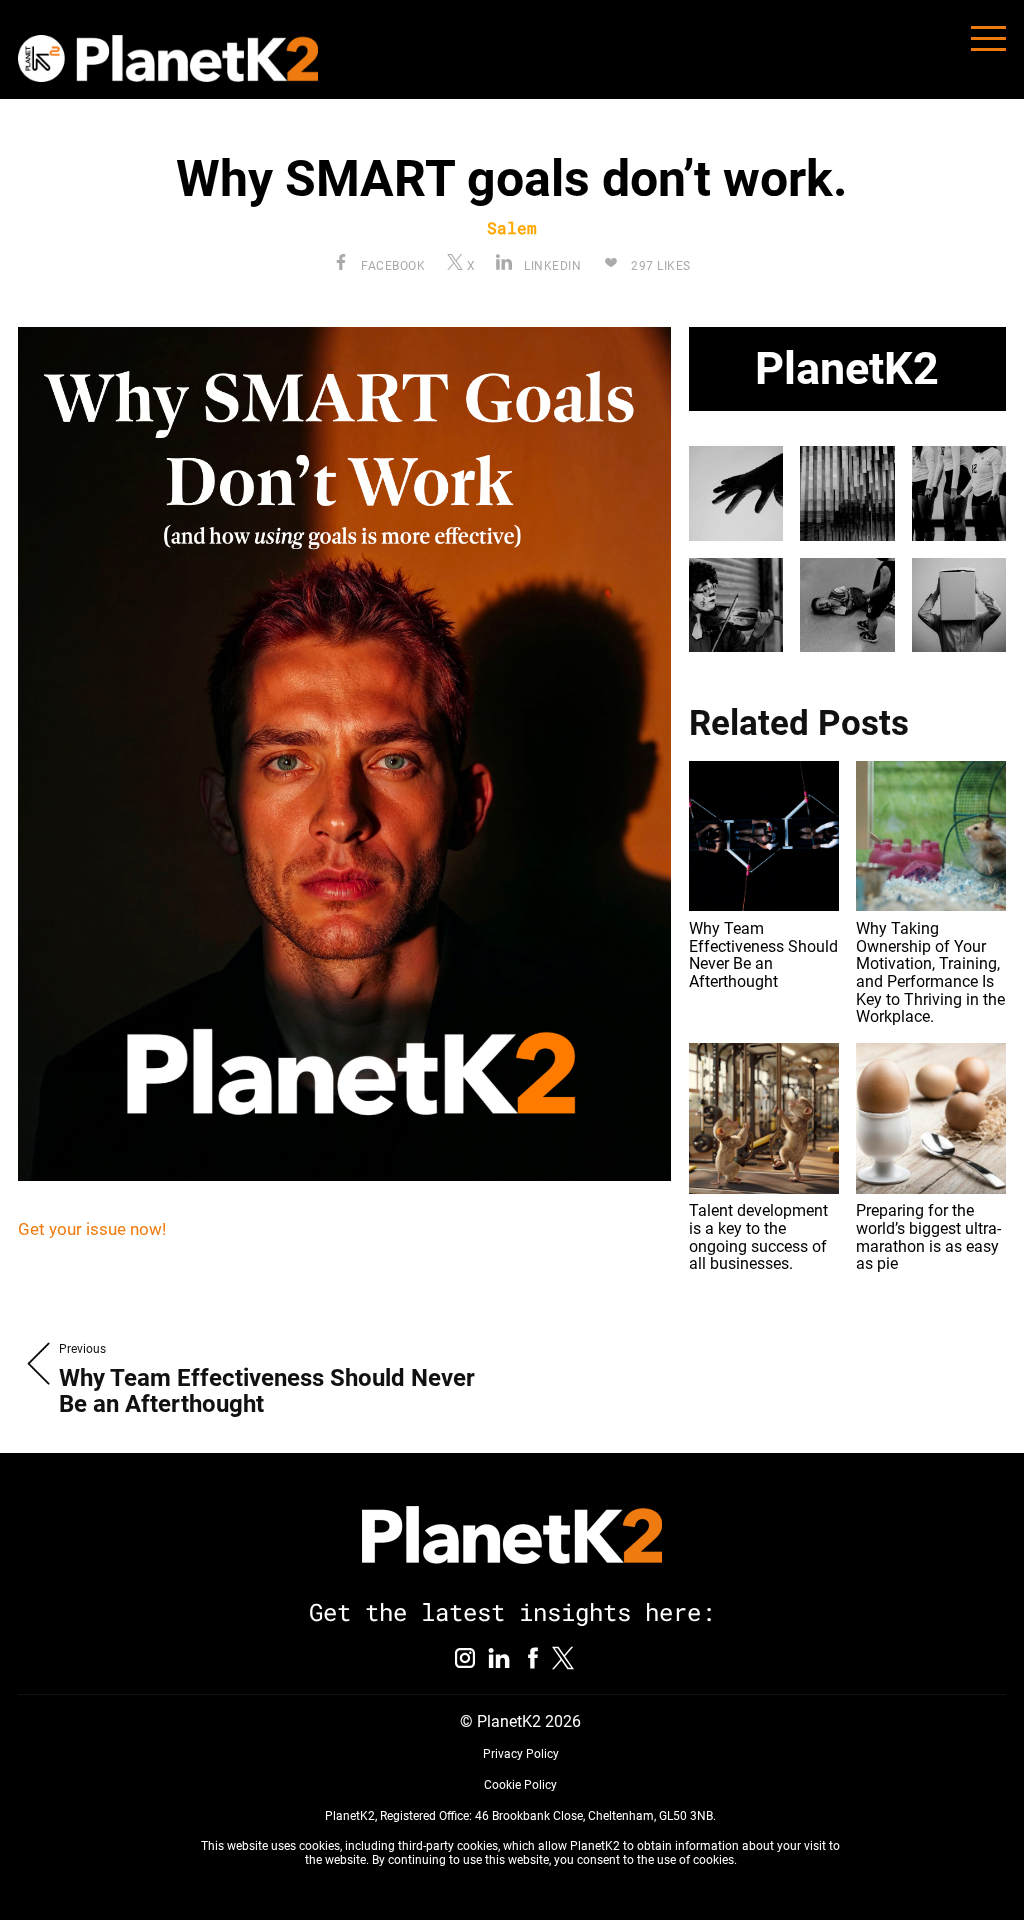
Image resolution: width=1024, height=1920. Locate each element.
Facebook (391, 266)
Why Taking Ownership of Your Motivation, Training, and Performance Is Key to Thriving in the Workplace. (930, 972)
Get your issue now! (92, 1229)
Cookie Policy (520, 1785)
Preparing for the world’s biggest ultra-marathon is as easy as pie (928, 1237)
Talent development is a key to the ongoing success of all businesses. (758, 1237)
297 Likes (659, 266)
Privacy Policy (521, 1754)
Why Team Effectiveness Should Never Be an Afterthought (763, 955)
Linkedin (551, 266)
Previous (82, 1349)
